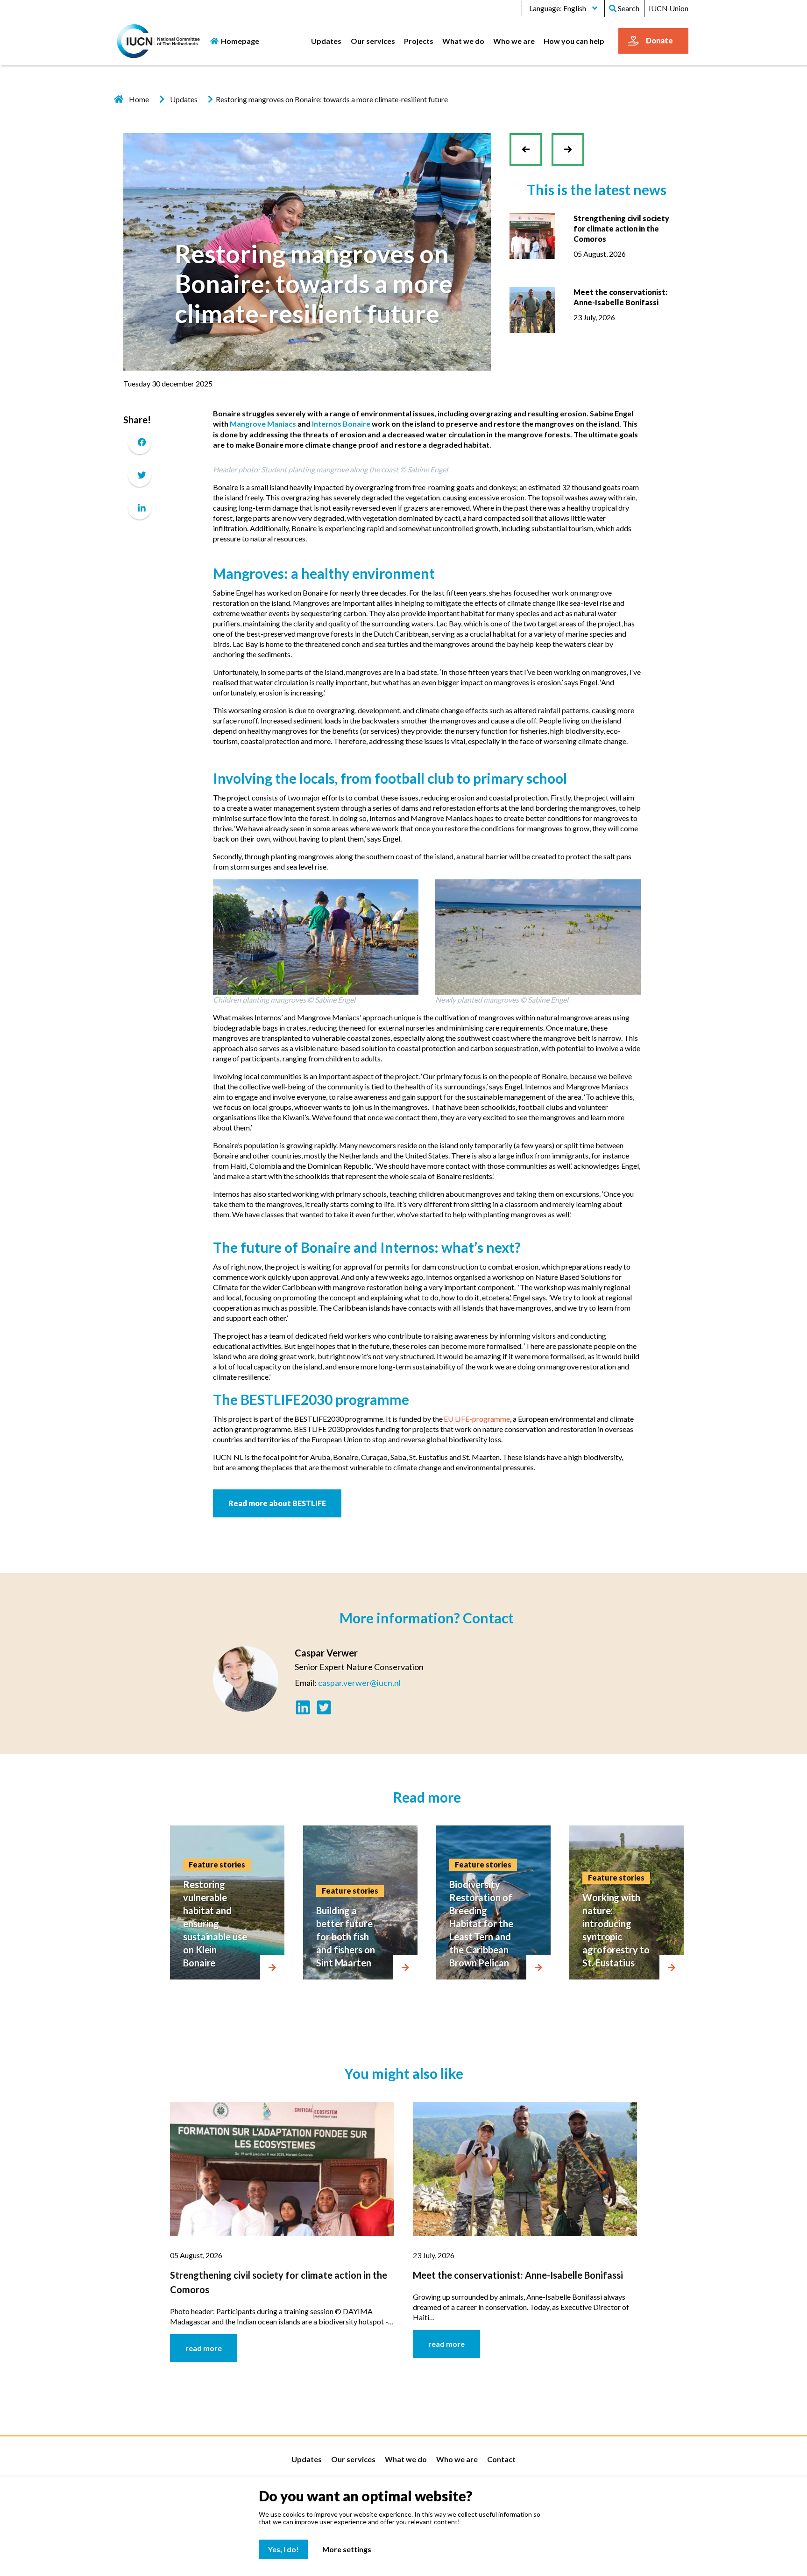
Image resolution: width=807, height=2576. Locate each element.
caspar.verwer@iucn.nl (359, 1683)
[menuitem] (326, 41)
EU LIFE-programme (477, 1419)
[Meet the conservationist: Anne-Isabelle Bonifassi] (532, 309)
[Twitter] (140, 475)
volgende (568, 142)
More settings (347, 2549)
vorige (530, 157)
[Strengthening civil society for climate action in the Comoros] (532, 235)
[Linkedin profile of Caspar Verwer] (303, 1709)
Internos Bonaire (341, 424)
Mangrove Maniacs (263, 424)
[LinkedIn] (140, 508)
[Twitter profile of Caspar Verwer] (324, 1709)
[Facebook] (140, 442)
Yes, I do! (283, 2549)
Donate (659, 40)
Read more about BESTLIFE (277, 1503)
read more (204, 2348)
